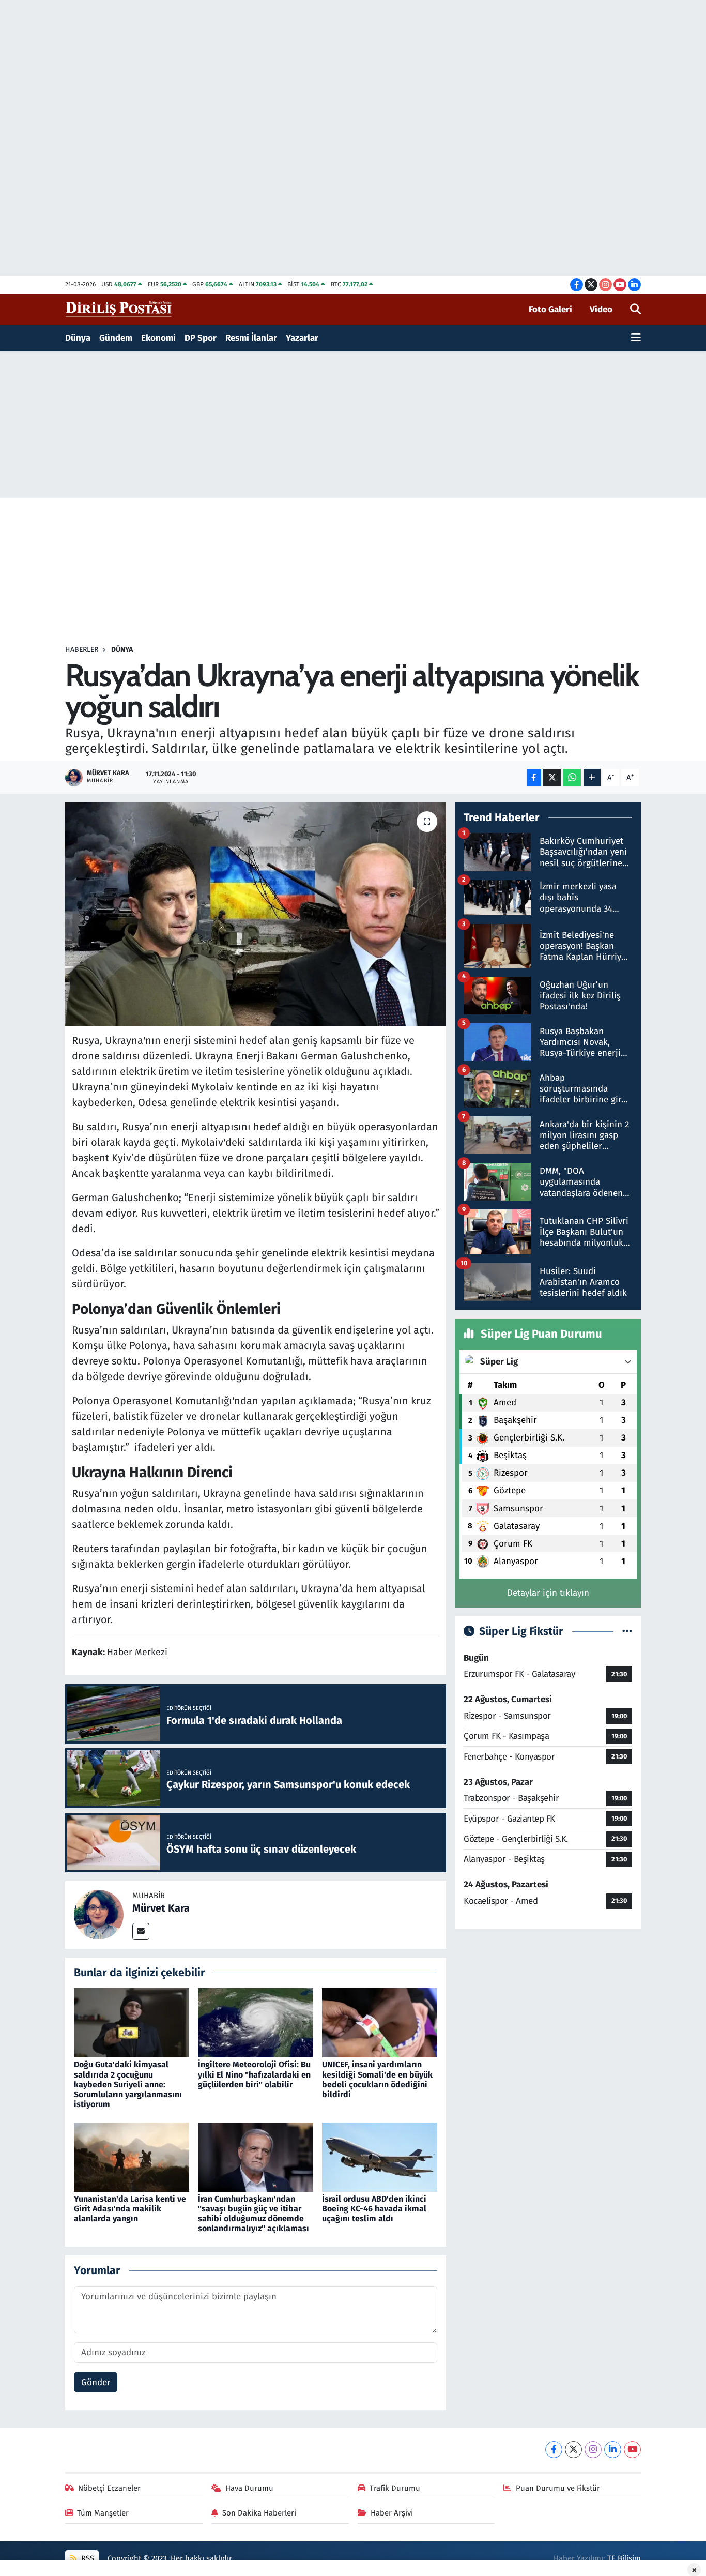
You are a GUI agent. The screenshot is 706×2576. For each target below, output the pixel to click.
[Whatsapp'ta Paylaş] (572, 777)
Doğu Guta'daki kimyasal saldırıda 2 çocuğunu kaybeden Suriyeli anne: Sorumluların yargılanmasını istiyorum (128, 2084)
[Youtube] (632, 2450)
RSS (87, 2558)
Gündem (116, 338)
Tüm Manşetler (103, 2513)
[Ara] (635, 310)
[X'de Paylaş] (552, 777)
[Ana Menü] (636, 338)
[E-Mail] (141, 1931)
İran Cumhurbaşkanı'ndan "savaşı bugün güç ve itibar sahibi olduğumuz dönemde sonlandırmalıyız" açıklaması (254, 2214)
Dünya (78, 338)
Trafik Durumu (395, 2488)
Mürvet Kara (161, 1908)
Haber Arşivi (392, 2513)
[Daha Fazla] (592, 777)
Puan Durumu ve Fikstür (558, 2488)
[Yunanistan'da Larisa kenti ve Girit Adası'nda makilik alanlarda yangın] (132, 2156)
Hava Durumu (249, 2488)
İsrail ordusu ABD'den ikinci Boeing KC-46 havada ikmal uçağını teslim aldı (374, 2209)
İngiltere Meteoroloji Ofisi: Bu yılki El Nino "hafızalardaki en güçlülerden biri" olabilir (254, 2074)
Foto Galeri (550, 309)
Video (601, 309)
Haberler (82, 650)
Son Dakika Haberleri (259, 2513)
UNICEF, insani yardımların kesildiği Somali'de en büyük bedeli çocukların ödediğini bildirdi (377, 2079)
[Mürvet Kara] (99, 1914)
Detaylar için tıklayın (548, 1593)
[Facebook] (554, 2450)
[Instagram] (593, 2450)
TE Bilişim (624, 2558)
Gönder (96, 2382)
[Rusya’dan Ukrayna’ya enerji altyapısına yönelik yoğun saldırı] (256, 914)
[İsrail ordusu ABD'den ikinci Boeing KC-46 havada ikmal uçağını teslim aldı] (380, 2156)
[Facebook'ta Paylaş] (534, 777)
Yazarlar (302, 338)
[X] (573, 2450)
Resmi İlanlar (251, 338)
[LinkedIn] (613, 2450)
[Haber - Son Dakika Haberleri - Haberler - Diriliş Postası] (119, 309)
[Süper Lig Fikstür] (627, 1632)
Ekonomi (158, 338)
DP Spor (201, 338)
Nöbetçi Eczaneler (109, 2488)
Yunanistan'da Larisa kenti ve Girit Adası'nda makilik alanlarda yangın (130, 2209)
